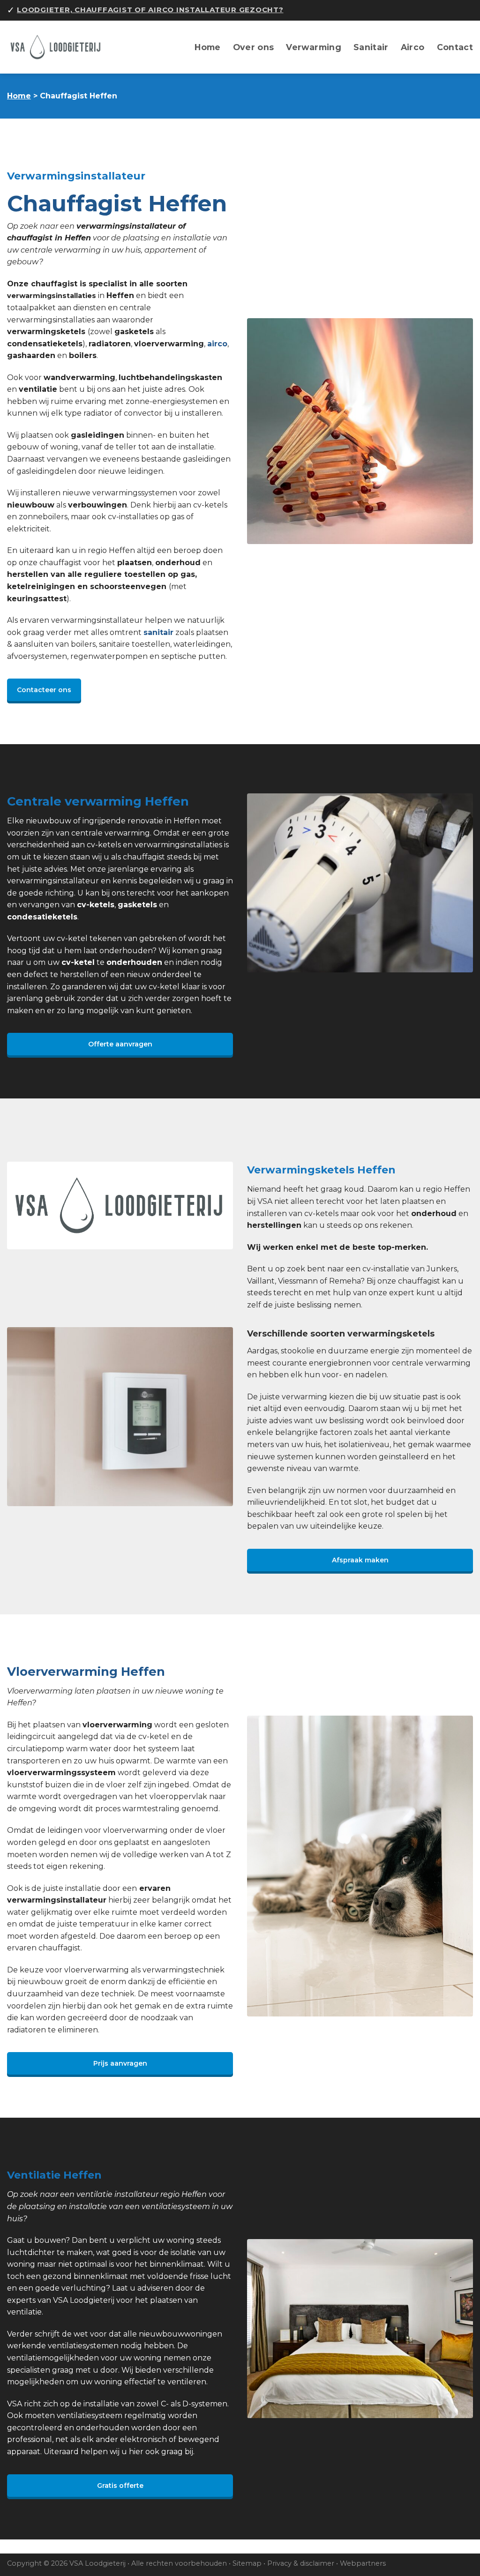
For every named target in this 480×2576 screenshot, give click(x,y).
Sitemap (247, 2563)
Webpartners (363, 2563)
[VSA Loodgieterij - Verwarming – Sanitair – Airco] (60, 47)
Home (207, 47)
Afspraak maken (360, 1560)
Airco (413, 47)
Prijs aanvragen (120, 2063)
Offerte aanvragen (120, 1044)
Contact (455, 47)
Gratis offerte (120, 2486)
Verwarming (314, 47)
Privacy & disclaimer (301, 2563)
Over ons (254, 47)
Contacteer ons (44, 690)
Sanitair (371, 47)
